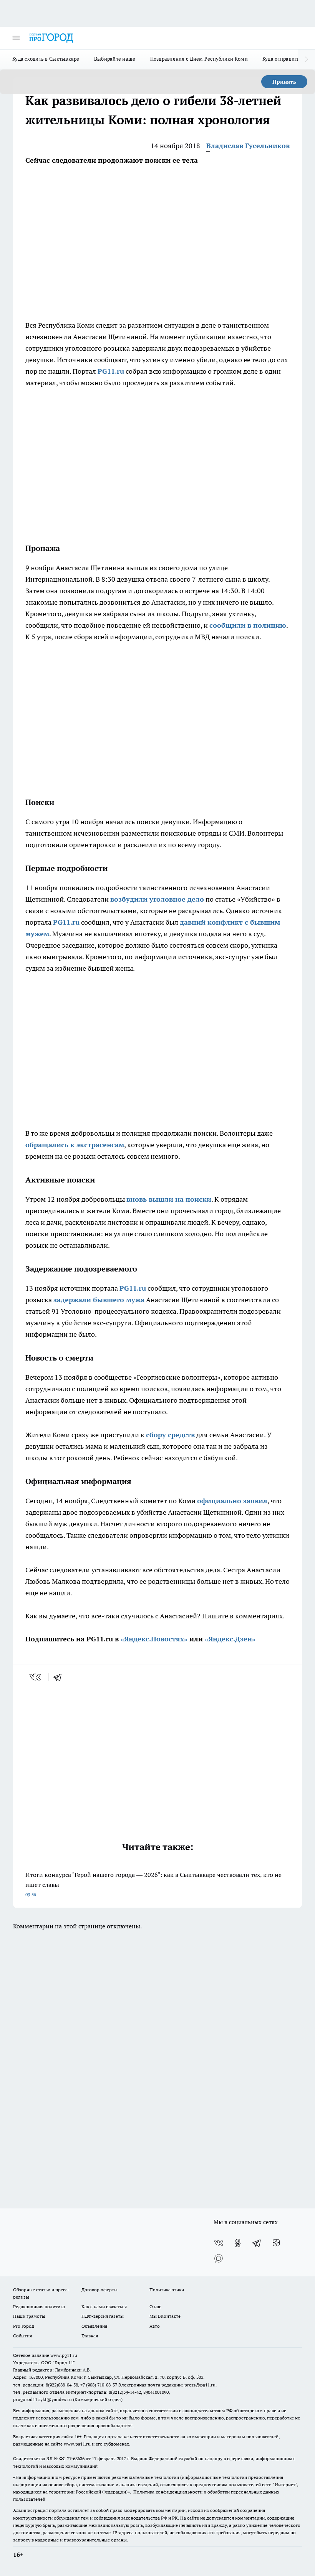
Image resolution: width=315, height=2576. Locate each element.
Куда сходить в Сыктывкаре (46, 59)
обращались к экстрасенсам (75, 1145)
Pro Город (24, 2326)
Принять (284, 82)
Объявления (94, 2326)
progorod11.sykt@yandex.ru (42, 2399)
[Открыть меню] (16, 38)
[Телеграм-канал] (257, 2243)
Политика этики (167, 2290)
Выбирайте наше (115, 59)
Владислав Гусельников (248, 146)
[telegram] (60, 1677)
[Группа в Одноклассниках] (238, 2243)
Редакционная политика (39, 2306)
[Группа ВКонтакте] (219, 2243)
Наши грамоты (29, 2316)
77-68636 (76, 2458)
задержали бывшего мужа (99, 1300)
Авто (155, 2326)
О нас (155, 2306)
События (22, 2336)
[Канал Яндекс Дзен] (276, 2243)
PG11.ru (111, 371)
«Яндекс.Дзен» (230, 1639)
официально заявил (232, 1501)
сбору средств (170, 1435)
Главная (90, 2336)
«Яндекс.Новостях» (154, 1639)
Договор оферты (99, 2290)
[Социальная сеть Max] (219, 2258)
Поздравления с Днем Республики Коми (199, 59)
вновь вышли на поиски (169, 1199)
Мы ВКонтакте (165, 2316)
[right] (306, 59)
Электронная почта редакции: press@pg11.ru (167, 2385)
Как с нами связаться (104, 2306)
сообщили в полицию (248, 625)
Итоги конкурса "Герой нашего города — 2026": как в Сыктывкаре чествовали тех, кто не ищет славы (153, 1884)
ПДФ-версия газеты (103, 2316)
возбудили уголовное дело (157, 899)
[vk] (36, 1677)
